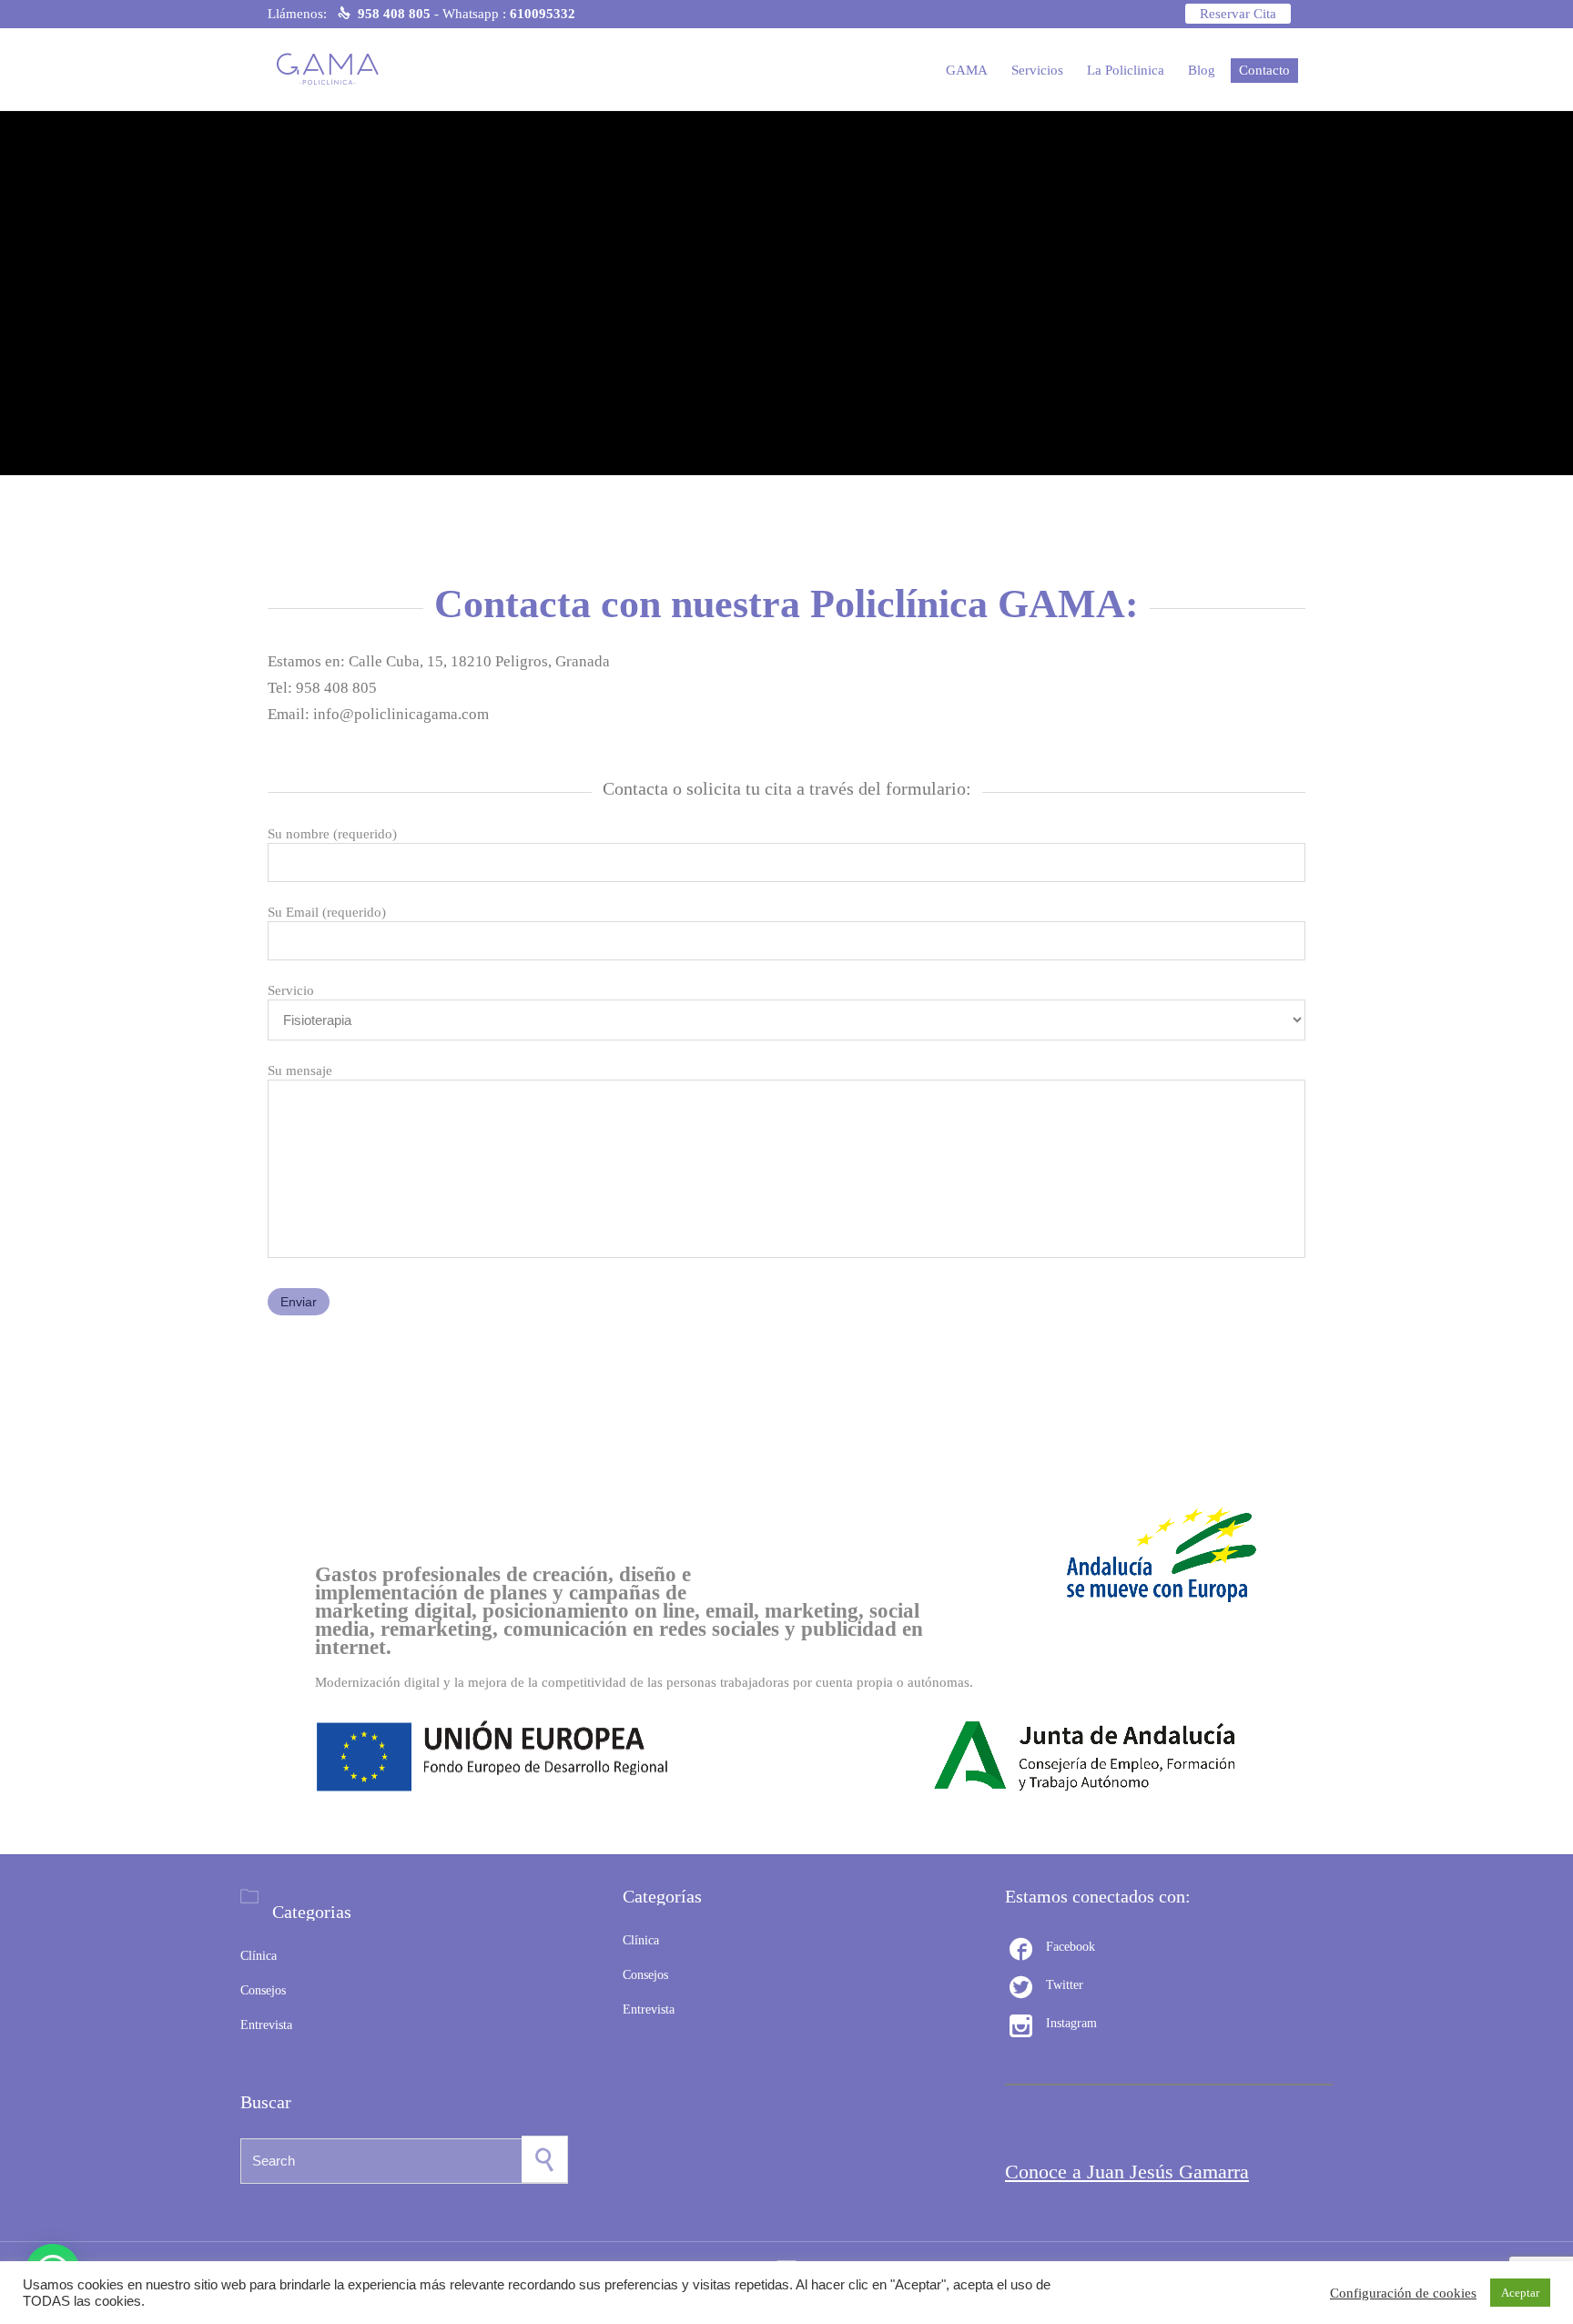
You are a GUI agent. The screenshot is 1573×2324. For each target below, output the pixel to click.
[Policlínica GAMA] (334, 69)
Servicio (291, 990)
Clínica (259, 1956)
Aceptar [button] (1520, 2293)
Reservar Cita (1238, 14)
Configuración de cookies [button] (1403, 2293)
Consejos (263, 1990)
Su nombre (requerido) (332, 834)
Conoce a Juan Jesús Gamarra (1127, 2172)
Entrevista (266, 2025)
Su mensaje (300, 1071)
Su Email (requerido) (327, 912)
